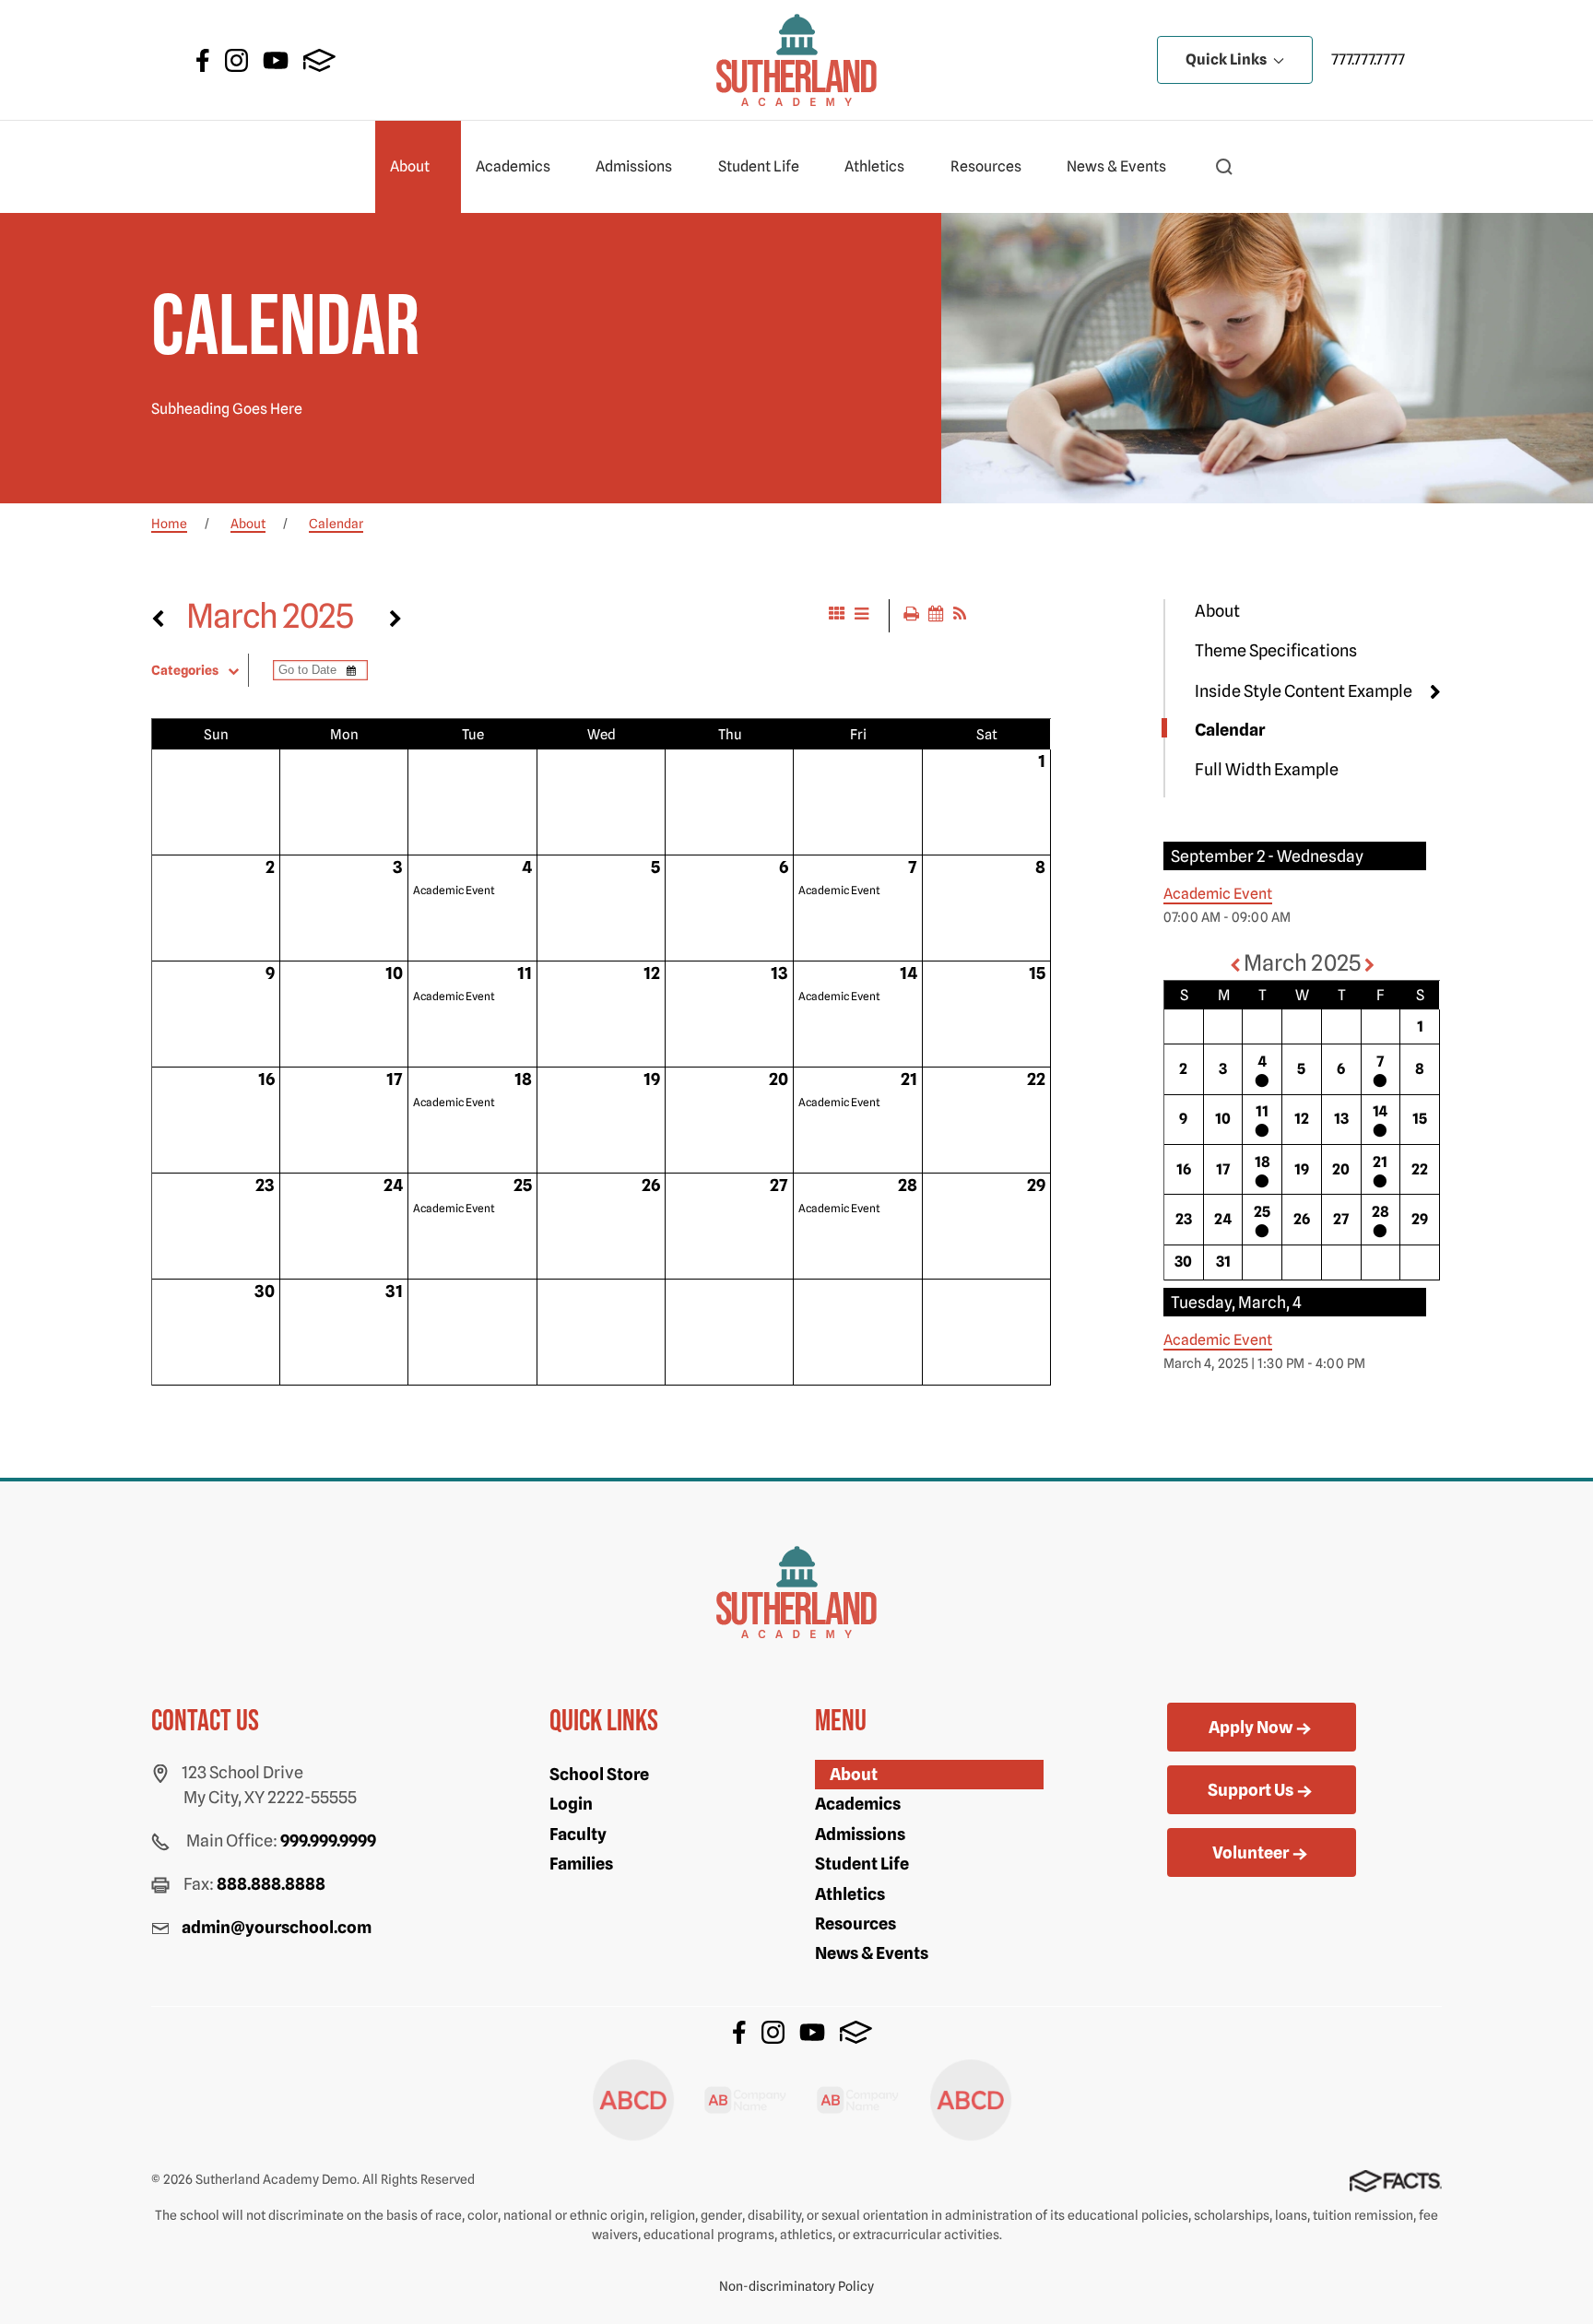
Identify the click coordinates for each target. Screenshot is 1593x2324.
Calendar (1230, 730)
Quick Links (1227, 59)
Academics (513, 166)
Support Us (1251, 1790)
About (410, 166)
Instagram (236, 60)
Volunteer (1251, 1852)
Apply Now (1251, 1727)
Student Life (759, 166)
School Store (599, 1774)
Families (581, 1864)
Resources (986, 166)
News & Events (1116, 166)
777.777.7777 (1368, 59)
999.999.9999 (328, 1840)
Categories (185, 670)
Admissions (634, 166)
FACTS (319, 60)
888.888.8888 (271, 1884)
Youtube (276, 60)
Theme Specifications (1276, 650)
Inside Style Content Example (1304, 691)
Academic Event (454, 890)
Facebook (203, 60)
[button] (1224, 167)
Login (571, 1804)
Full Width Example (1267, 769)
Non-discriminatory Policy (796, 2286)
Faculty (578, 1834)
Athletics (874, 166)
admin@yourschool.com (277, 1927)
